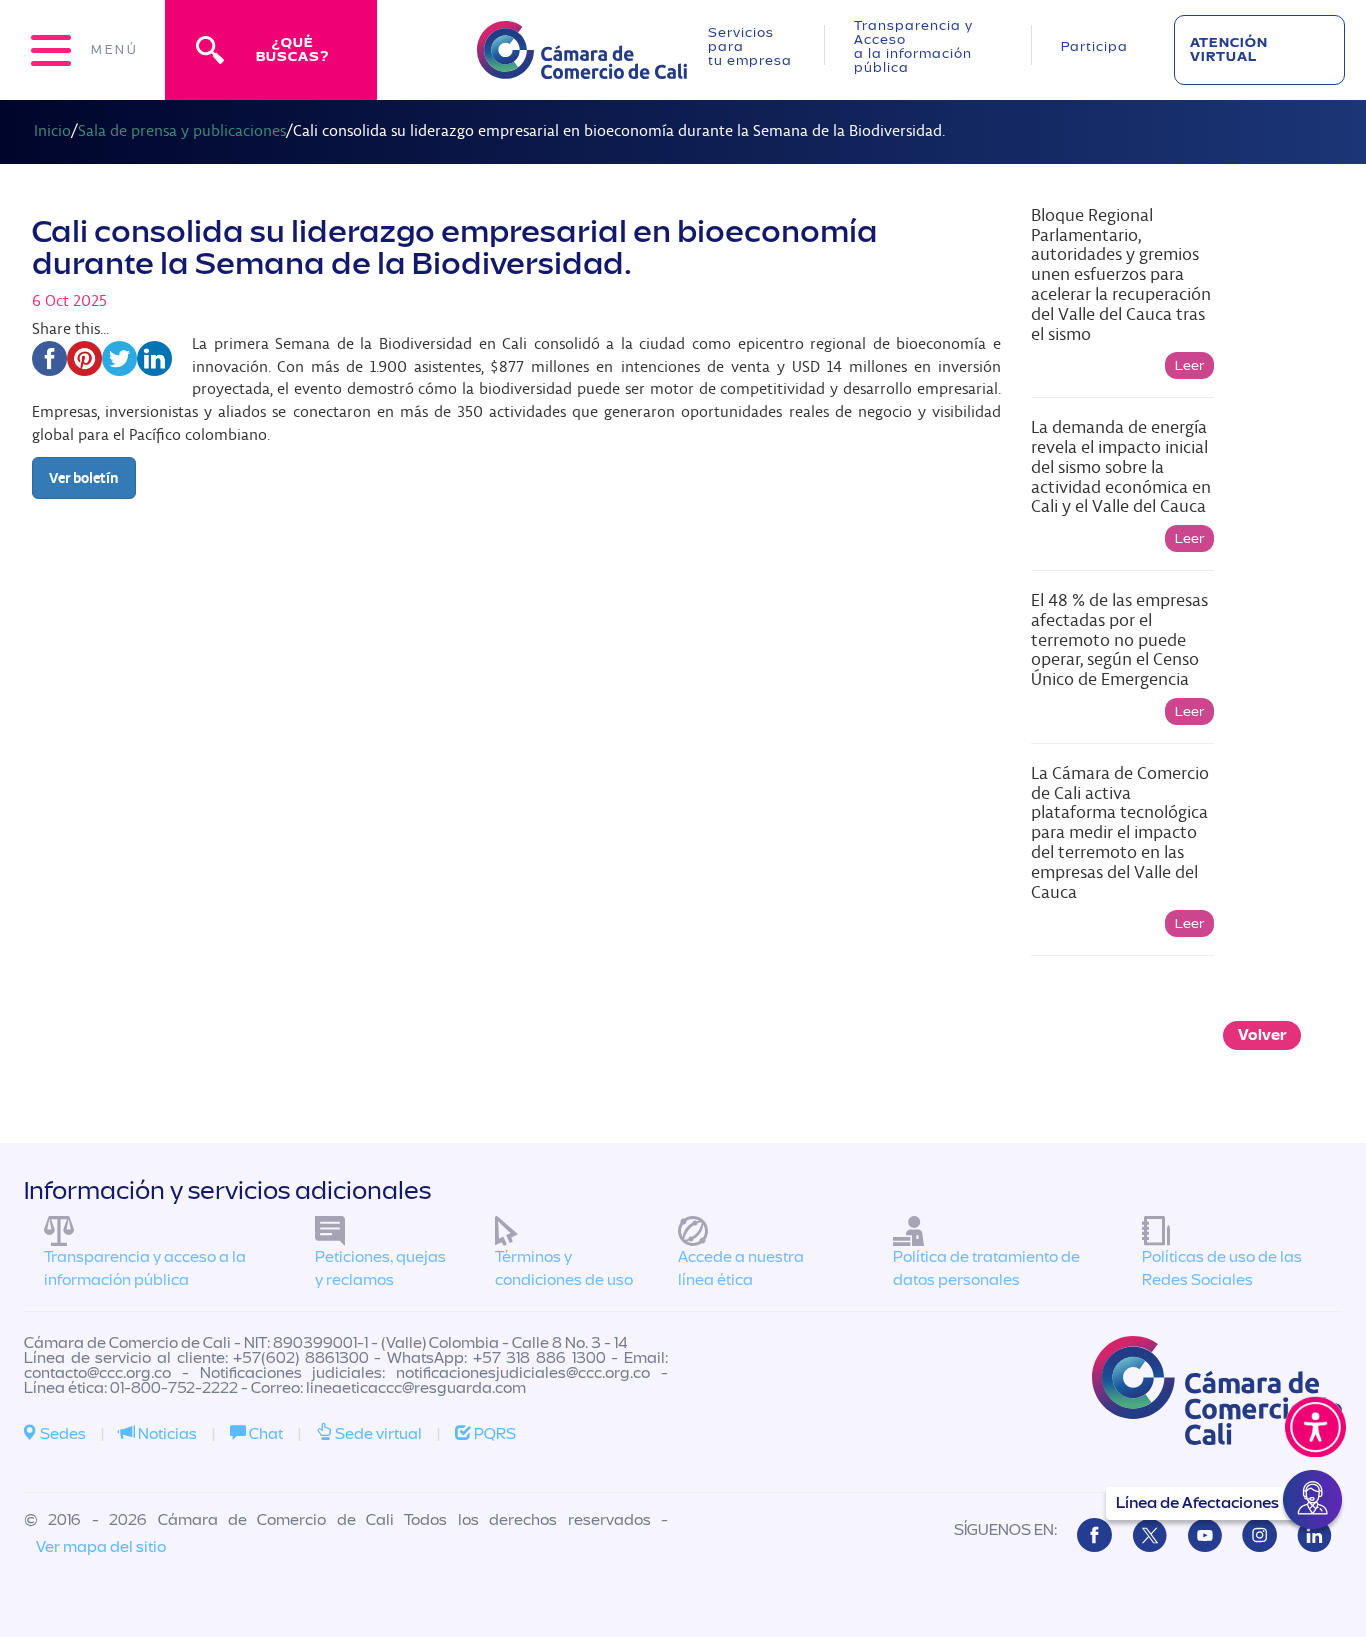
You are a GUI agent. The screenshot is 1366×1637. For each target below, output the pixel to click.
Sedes (61, 1434)
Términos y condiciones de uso (564, 1268)
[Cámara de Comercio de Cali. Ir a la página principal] (582, 66)
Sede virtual (377, 1434)
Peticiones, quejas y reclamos (380, 1268)
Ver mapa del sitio (101, 1547)
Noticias (166, 1434)
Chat (264, 1434)
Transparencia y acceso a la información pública (145, 1268)
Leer (1189, 365)
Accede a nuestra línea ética (741, 1268)
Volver (1262, 1035)
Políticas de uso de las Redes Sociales (1222, 1268)
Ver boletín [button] (84, 477)
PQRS (493, 1434)
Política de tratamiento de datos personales (986, 1268)
